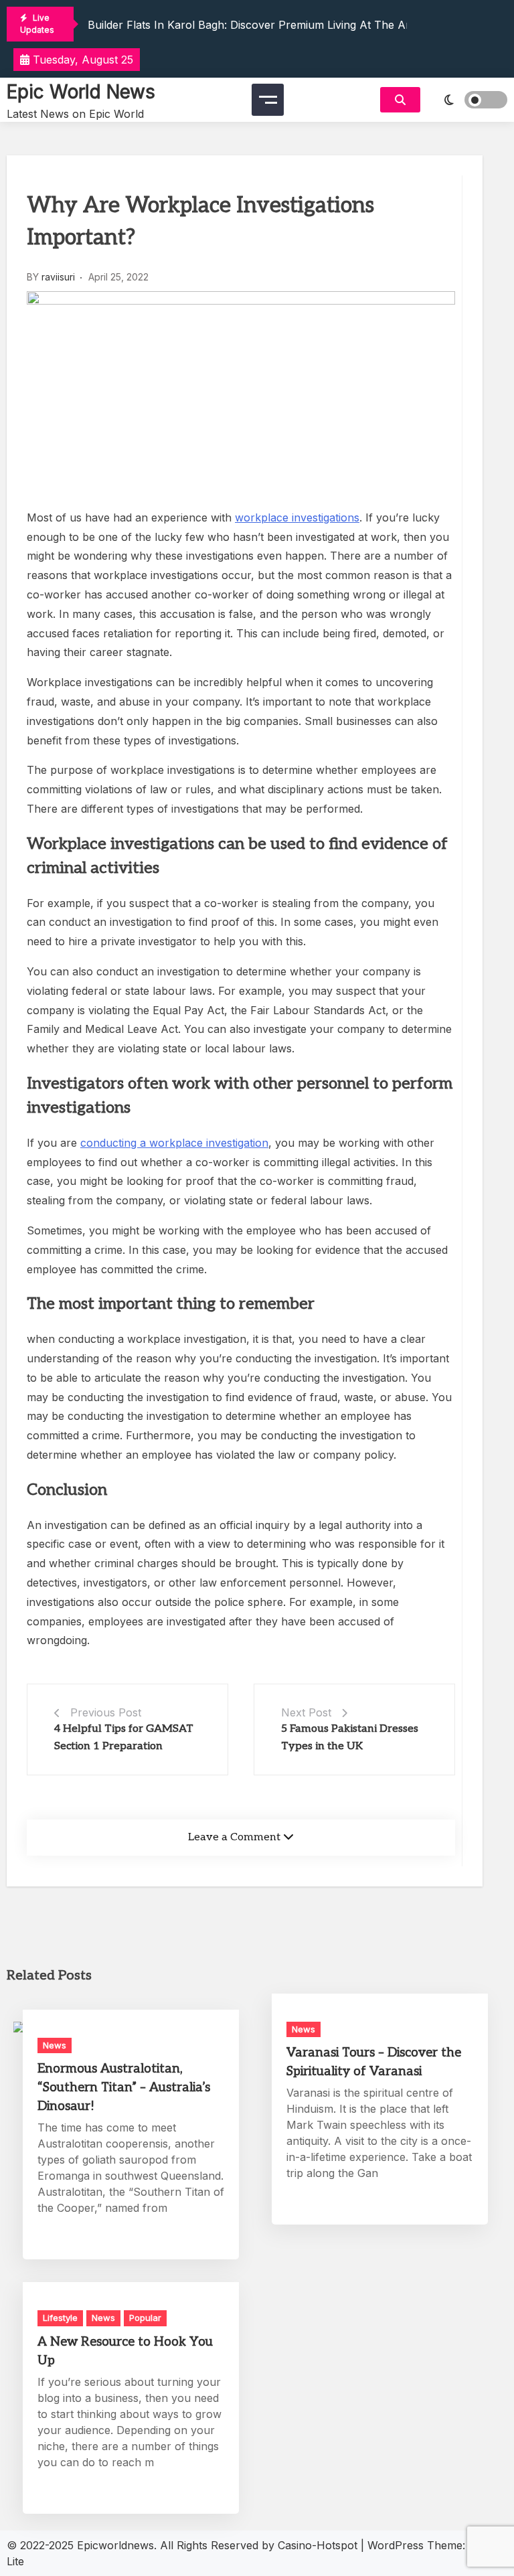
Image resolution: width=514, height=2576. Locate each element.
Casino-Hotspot (318, 2545)
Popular (145, 2318)
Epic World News (81, 92)
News (55, 2045)
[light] (467, 100)
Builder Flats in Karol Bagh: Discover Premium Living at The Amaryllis (266, 25)
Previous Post (106, 1712)
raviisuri (58, 277)
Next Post (306, 1712)
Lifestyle (60, 2318)
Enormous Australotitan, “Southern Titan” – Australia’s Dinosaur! (124, 2088)
